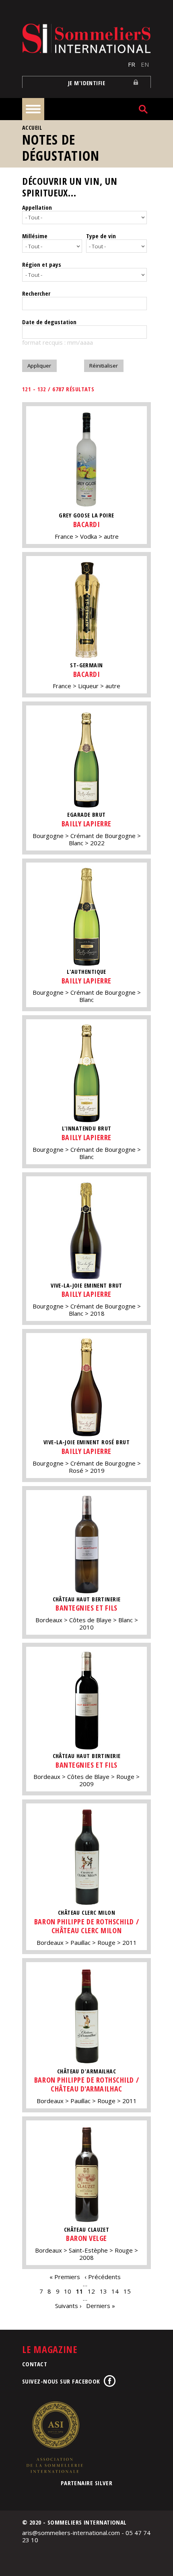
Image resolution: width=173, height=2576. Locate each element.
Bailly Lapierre (86, 824)
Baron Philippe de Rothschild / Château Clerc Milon (86, 1926)
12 (91, 2291)
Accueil (32, 128)
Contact (35, 2364)
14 (115, 2291)
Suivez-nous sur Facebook (61, 2381)
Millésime (35, 236)
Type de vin (101, 236)
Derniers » (101, 2306)
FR (132, 64)
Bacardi (87, 524)
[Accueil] (86, 38)
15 (127, 2291)
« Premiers (65, 2277)
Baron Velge (86, 2238)
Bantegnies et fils (86, 1608)
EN (145, 64)
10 (68, 2291)
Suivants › (68, 2306)
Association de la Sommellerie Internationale (54, 2437)
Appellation (37, 207)
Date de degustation (49, 322)
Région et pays (42, 264)
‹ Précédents (103, 2277)
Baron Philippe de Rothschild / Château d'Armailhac (86, 2084)
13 (103, 2291)
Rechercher (36, 293)
